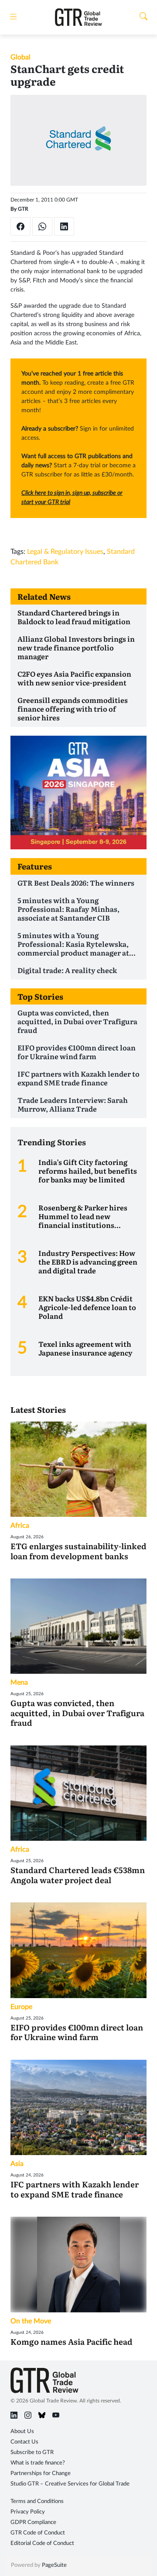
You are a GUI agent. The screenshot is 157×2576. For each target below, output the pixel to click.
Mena (19, 1683)
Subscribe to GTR (32, 2453)
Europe (21, 2007)
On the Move (31, 2321)
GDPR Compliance (33, 2522)
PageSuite (54, 2565)
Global (20, 57)
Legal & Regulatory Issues (65, 552)
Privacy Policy (28, 2512)
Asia (17, 2164)
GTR (23, 209)
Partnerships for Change (41, 2473)
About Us (22, 2432)
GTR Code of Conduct (38, 2533)
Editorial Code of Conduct (42, 2543)
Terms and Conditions (37, 2501)
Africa (20, 1526)
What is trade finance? (38, 2463)
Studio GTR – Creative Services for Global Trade (70, 2484)
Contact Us (24, 2442)
